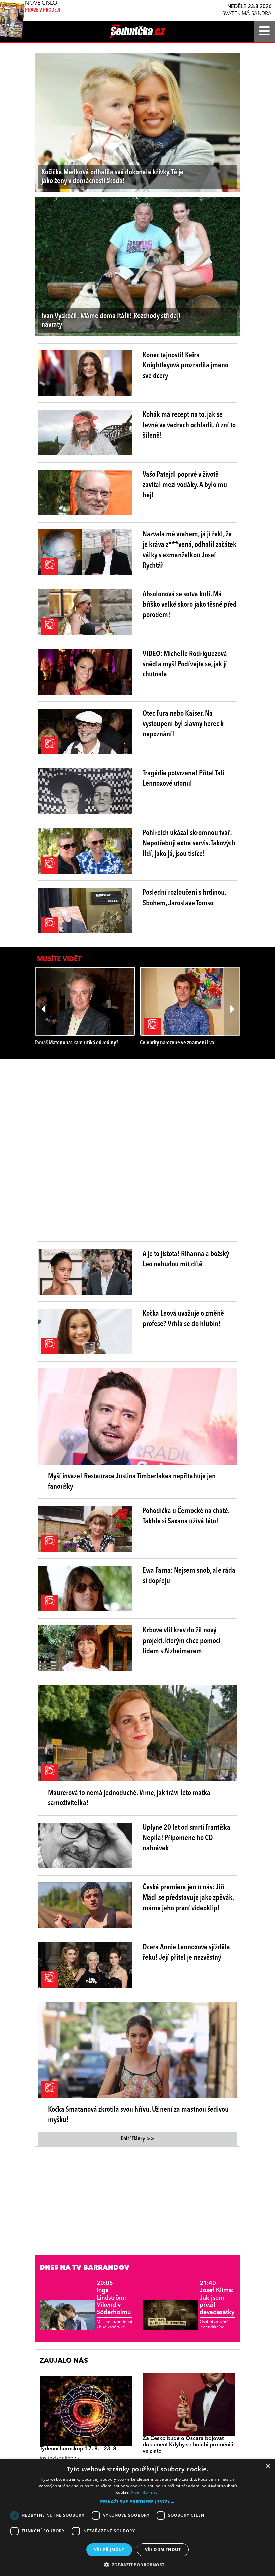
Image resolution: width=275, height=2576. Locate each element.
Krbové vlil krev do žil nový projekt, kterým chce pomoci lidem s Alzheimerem (181, 1641)
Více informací (145, 2492)
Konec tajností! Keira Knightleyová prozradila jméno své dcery (185, 366)
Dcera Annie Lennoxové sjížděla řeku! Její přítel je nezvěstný (186, 1952)
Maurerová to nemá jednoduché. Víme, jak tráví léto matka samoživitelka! (129, 1798)
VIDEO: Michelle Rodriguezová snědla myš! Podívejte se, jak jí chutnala (185, 664)
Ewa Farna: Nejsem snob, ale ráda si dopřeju (189, 1576)
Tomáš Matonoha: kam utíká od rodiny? (76, 1043)
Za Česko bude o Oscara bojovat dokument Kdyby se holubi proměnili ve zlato (188, 2445)
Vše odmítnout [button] (163, 2550)
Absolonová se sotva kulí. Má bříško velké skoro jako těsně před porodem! (190, 605)
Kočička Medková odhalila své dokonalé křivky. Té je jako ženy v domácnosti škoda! (112, 177)
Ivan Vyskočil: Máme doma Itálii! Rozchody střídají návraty (111, 320)
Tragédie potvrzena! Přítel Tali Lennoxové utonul (183, 778)
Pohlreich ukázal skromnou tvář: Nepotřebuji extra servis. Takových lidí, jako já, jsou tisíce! (189, 843)
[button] (137, 2502)
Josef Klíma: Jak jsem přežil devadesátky (217, 2298)
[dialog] (137, 2518)
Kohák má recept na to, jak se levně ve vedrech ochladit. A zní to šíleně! (189, 425)
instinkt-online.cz (60, 2458)
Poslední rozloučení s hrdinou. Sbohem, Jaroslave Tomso (184, 898)
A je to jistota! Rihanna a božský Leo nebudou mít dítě (186, 1259)
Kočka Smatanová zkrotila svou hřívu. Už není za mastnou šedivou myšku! (138, 2115)
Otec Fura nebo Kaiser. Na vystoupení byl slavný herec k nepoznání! (183, 724)
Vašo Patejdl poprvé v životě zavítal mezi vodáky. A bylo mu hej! (185, 485)
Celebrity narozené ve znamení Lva (177, 1043)
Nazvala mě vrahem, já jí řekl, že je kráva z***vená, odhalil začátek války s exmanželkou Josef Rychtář (189, 550)
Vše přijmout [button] (109, 2550)
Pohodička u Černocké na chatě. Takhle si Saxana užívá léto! (186, 1516)
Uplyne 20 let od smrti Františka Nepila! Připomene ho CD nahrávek (186, 1838)
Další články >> (137, 2139)
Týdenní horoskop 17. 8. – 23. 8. (79, 2449)
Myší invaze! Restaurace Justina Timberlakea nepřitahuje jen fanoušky (132, 1481)
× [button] (267, 2466)
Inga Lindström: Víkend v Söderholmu (114, 2298)
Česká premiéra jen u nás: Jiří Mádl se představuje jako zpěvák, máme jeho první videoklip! (188, 1898)
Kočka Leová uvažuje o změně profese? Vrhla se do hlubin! (183, 1319)
